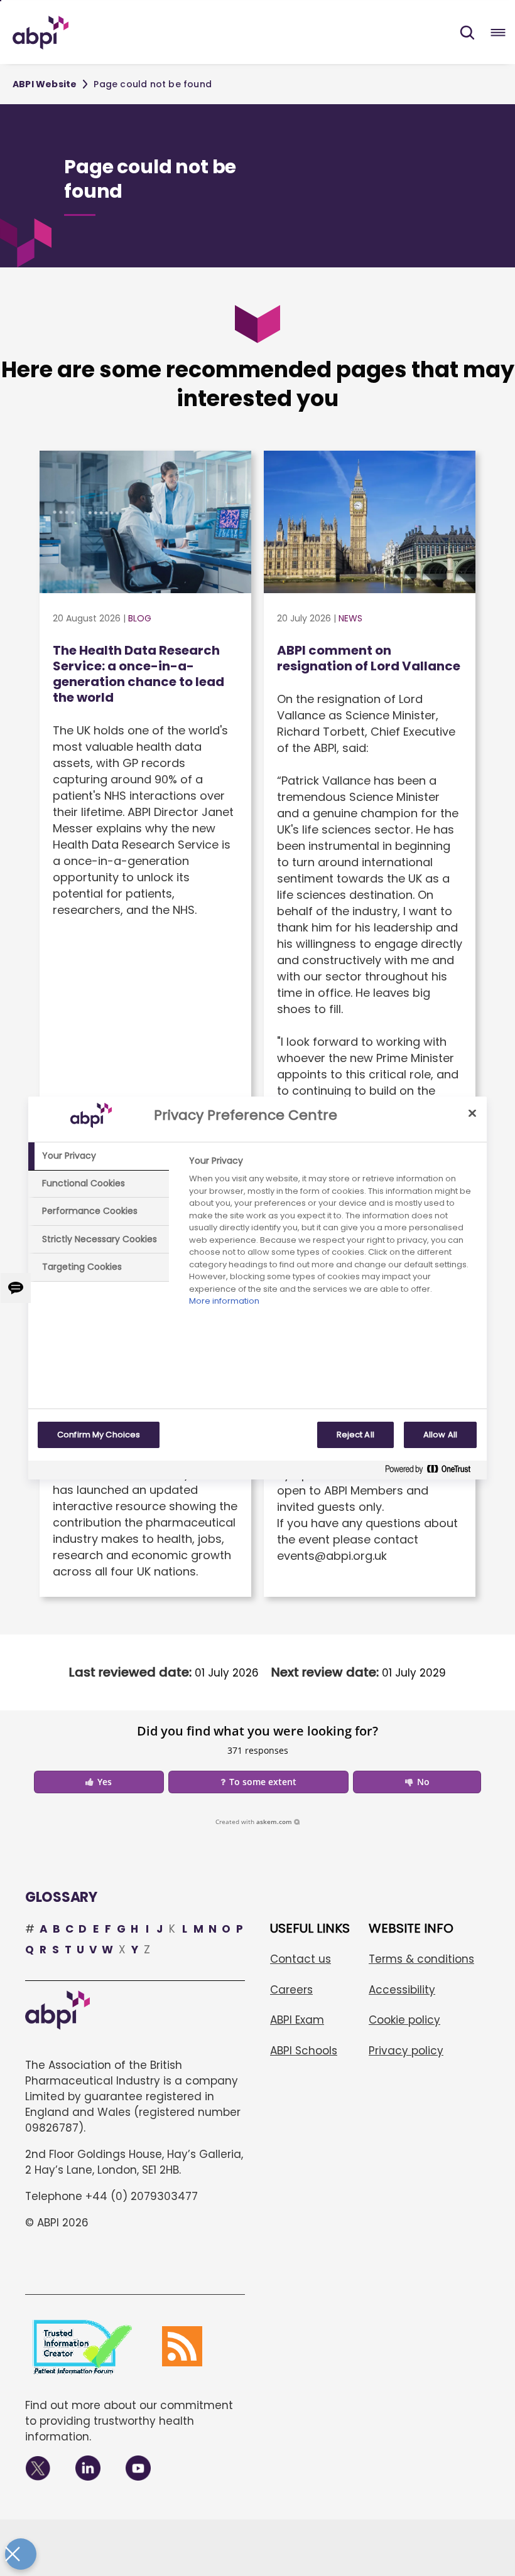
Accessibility (402, 1990)
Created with (254, 1822)
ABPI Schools (304, 2051)
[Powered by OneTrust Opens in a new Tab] (433, 1472)
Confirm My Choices (99, 1435)
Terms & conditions (421, 1959)
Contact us (301, 1959)
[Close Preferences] (21, 2554)
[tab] (99, 1156)
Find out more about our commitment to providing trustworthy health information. (129, 2421)
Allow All (440, 1435)
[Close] (472, 1113)
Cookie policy (404, 2020)
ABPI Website (45, 84)
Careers (291, 1990)
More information (224, 1301)
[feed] (182, 2346)
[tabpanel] (333, 1234)
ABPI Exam (297, 2020)
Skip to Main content (1, 1)
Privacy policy (406, 2051)
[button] (467, 33)
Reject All (355, 1435)
